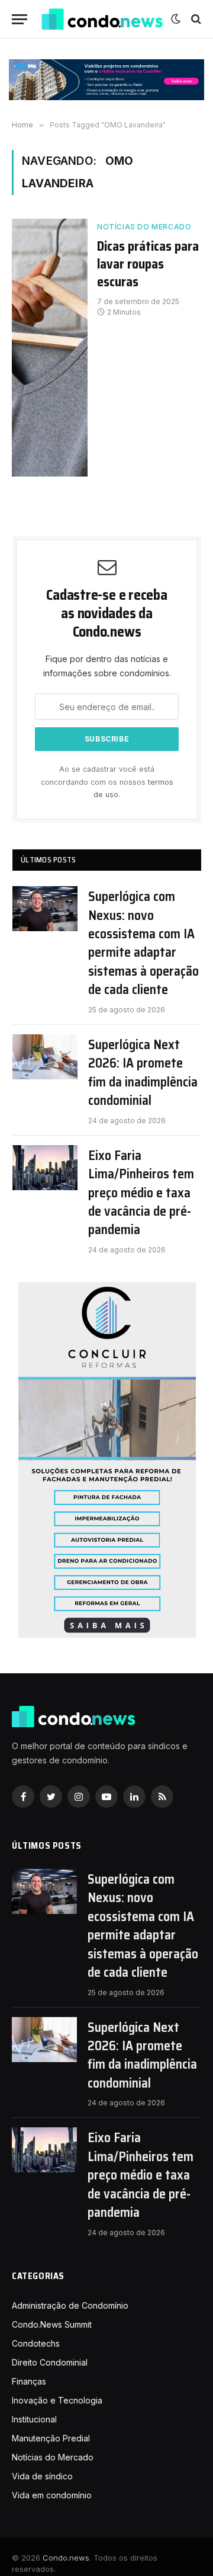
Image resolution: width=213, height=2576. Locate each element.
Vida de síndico (42, 2476)
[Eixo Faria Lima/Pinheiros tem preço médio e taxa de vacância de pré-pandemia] (45, 1168)
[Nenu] (20, 19)
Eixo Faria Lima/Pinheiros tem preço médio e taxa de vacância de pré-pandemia (141, 1193)
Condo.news (66, 2558)
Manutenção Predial (51, 2438)
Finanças (29, 2381)
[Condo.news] (102, 19)
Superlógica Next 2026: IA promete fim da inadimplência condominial (143, 1073)
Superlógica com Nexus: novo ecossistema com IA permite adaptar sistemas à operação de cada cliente (143, 943)
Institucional (34, 2419)
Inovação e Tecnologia (57, 2400)
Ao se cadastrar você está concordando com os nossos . (107, 782)
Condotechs (36, 2343)
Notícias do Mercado (144, 227)
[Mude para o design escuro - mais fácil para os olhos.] (176, 19)
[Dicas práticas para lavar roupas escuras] (50, 348)
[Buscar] (195, 19)
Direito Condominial (50, 2362)
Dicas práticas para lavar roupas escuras (148, 264)
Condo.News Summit (52, 2324)
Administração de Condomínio (70, 2305)
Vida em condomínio (52, 2495)
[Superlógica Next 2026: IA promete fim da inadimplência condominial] (45, 1057)
